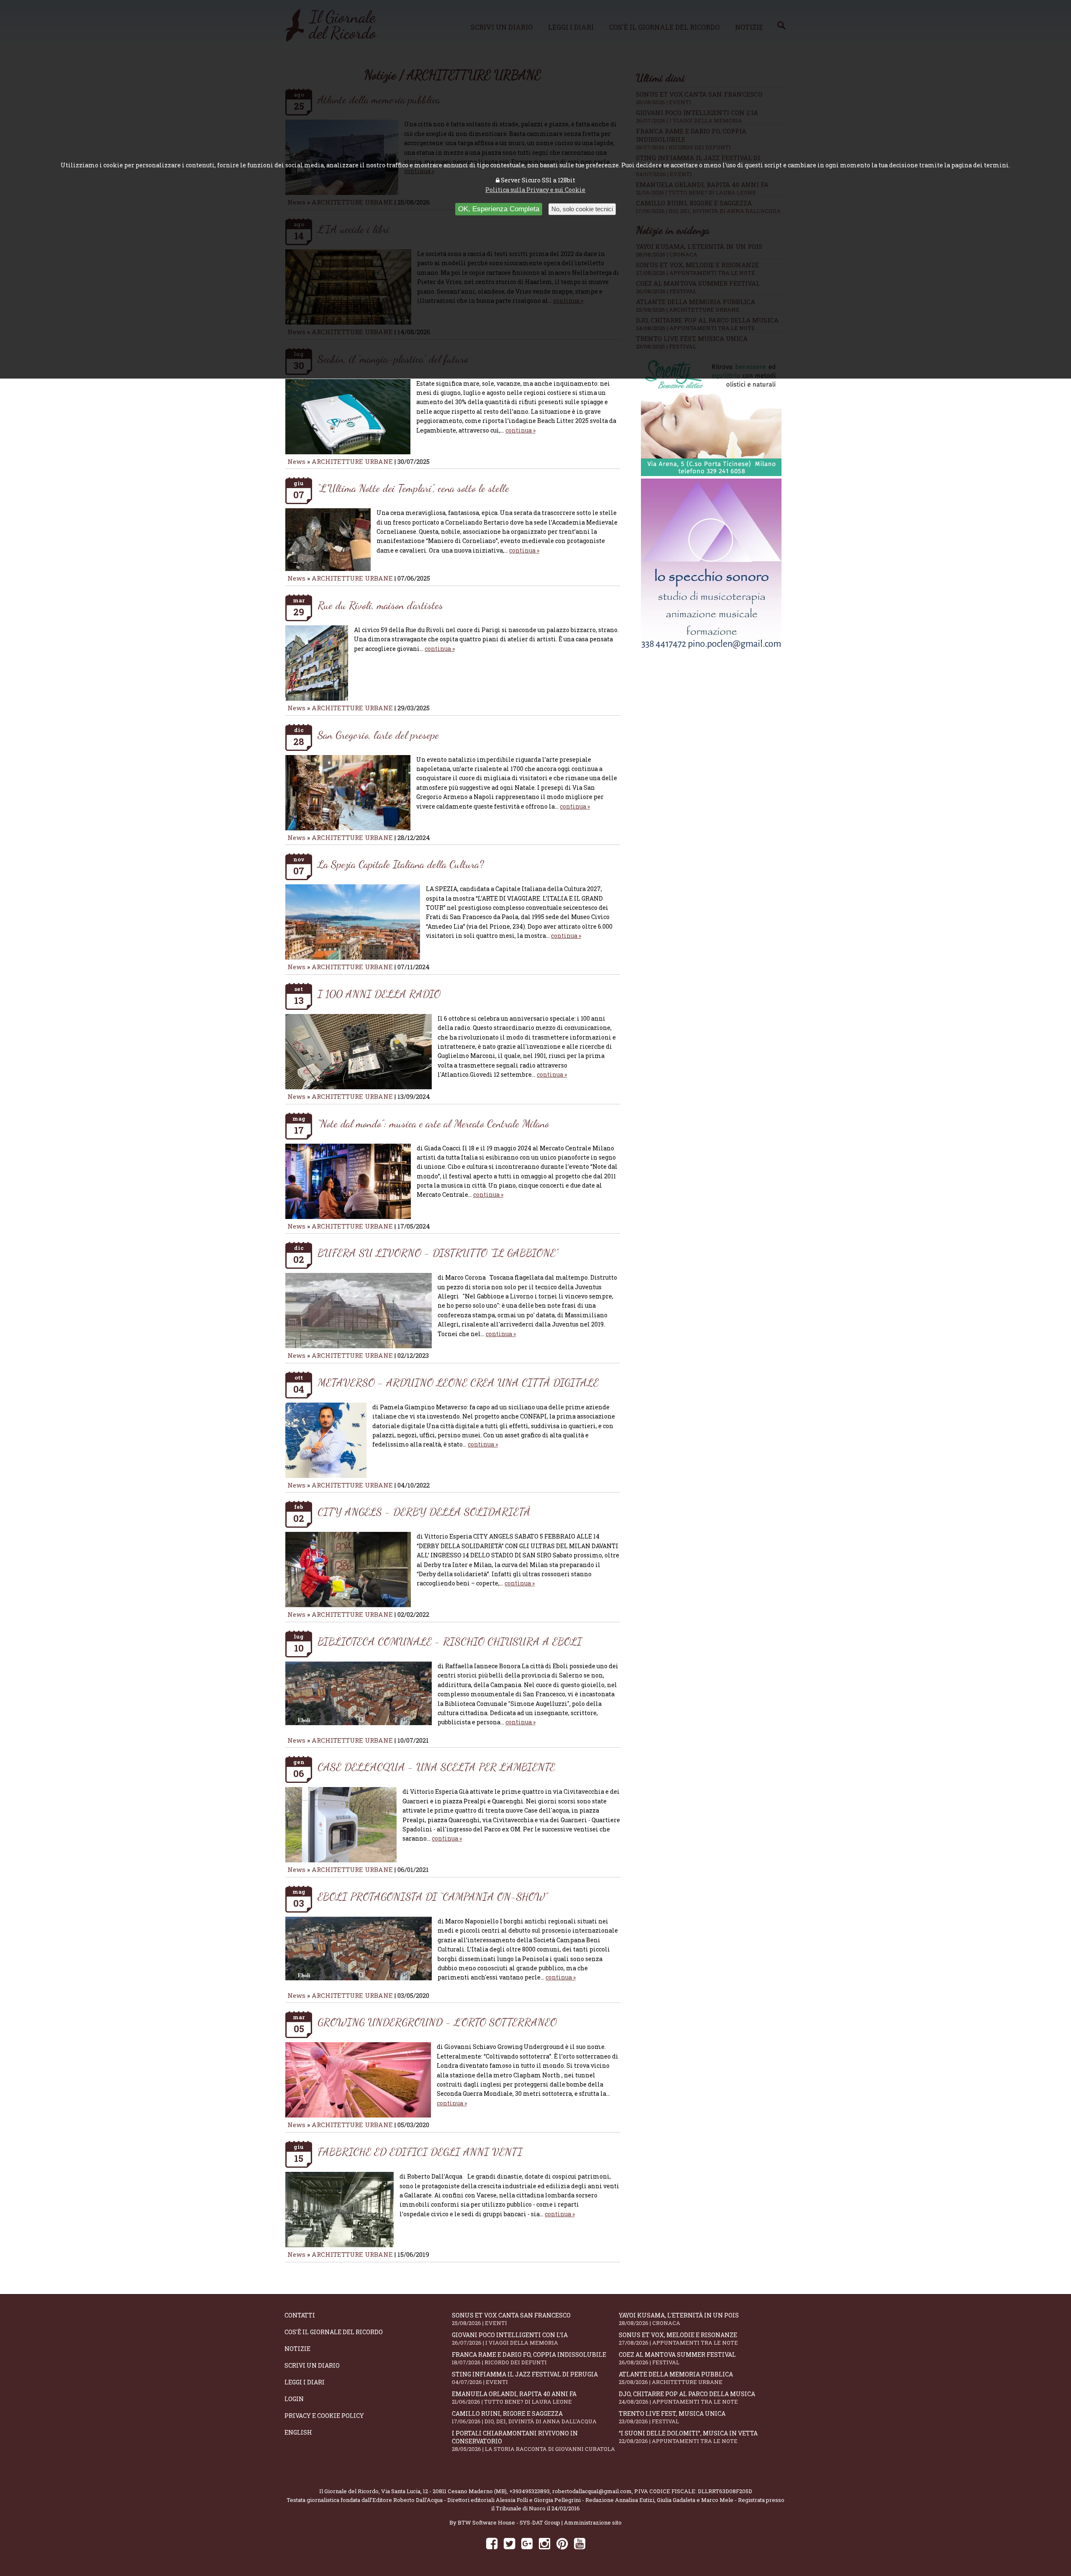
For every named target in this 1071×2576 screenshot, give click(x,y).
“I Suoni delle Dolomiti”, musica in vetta (688, 2437)
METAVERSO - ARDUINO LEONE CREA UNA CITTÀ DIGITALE (458, 1382)
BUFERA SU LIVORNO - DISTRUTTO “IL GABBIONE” (438, 1253)
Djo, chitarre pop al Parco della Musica (687, 2398)
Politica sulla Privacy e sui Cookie (535, 190)
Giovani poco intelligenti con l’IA (510, 2339)
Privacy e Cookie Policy (324, 2416)
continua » (520, 430)
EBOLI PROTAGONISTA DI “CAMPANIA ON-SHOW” (433, 1896)
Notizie (297, 2349)
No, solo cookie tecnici (582, 209)
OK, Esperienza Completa (499, 209)
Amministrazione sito (593, 2522)
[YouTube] (580, 2543)
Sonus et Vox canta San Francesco (511, 2319)
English (298, 2432)
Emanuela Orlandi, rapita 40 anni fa (514, 2398)
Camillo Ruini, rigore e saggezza (524, 2417)
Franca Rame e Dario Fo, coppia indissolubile (529, 2358)
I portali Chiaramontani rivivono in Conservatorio (533, 2441)
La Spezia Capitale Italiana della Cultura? (401, 864)
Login (294, 2399)
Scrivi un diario (312, 2365)
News (296, 461)
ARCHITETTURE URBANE (353, 461)
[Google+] (527, 2543)
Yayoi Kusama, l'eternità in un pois (679, 2319)
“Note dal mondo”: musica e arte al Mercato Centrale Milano (433, 1123)
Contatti (300, 2315)
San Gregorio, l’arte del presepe (378, 735)
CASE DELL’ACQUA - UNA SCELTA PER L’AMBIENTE (436, 1767)
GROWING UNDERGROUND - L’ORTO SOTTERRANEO (437, 2022)
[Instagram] (544, 2543)
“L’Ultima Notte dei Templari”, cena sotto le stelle (413, 488)
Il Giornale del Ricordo (349, 2491)
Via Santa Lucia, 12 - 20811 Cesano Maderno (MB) (444, 2491)
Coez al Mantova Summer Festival (677, 2358)
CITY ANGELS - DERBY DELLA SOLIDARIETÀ (424, 1512)
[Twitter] (509, 2543)
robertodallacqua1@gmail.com (592, 2491)
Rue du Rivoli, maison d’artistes (380, 605)
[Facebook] (492, 2543)
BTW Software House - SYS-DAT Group (509, 2522)
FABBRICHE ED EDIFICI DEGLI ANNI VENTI (420, 2152)
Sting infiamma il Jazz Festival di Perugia (525, 2378)
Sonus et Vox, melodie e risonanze (678, 2339)
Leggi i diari (305, 2382)
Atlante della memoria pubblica (676, 2378)
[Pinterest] (562, 2543)
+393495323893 (529, 2491)
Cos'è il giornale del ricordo (334, 2332)
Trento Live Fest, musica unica (672, 2417)
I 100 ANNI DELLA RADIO (379, 994)
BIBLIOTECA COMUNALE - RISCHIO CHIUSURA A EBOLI (450, 1641)
